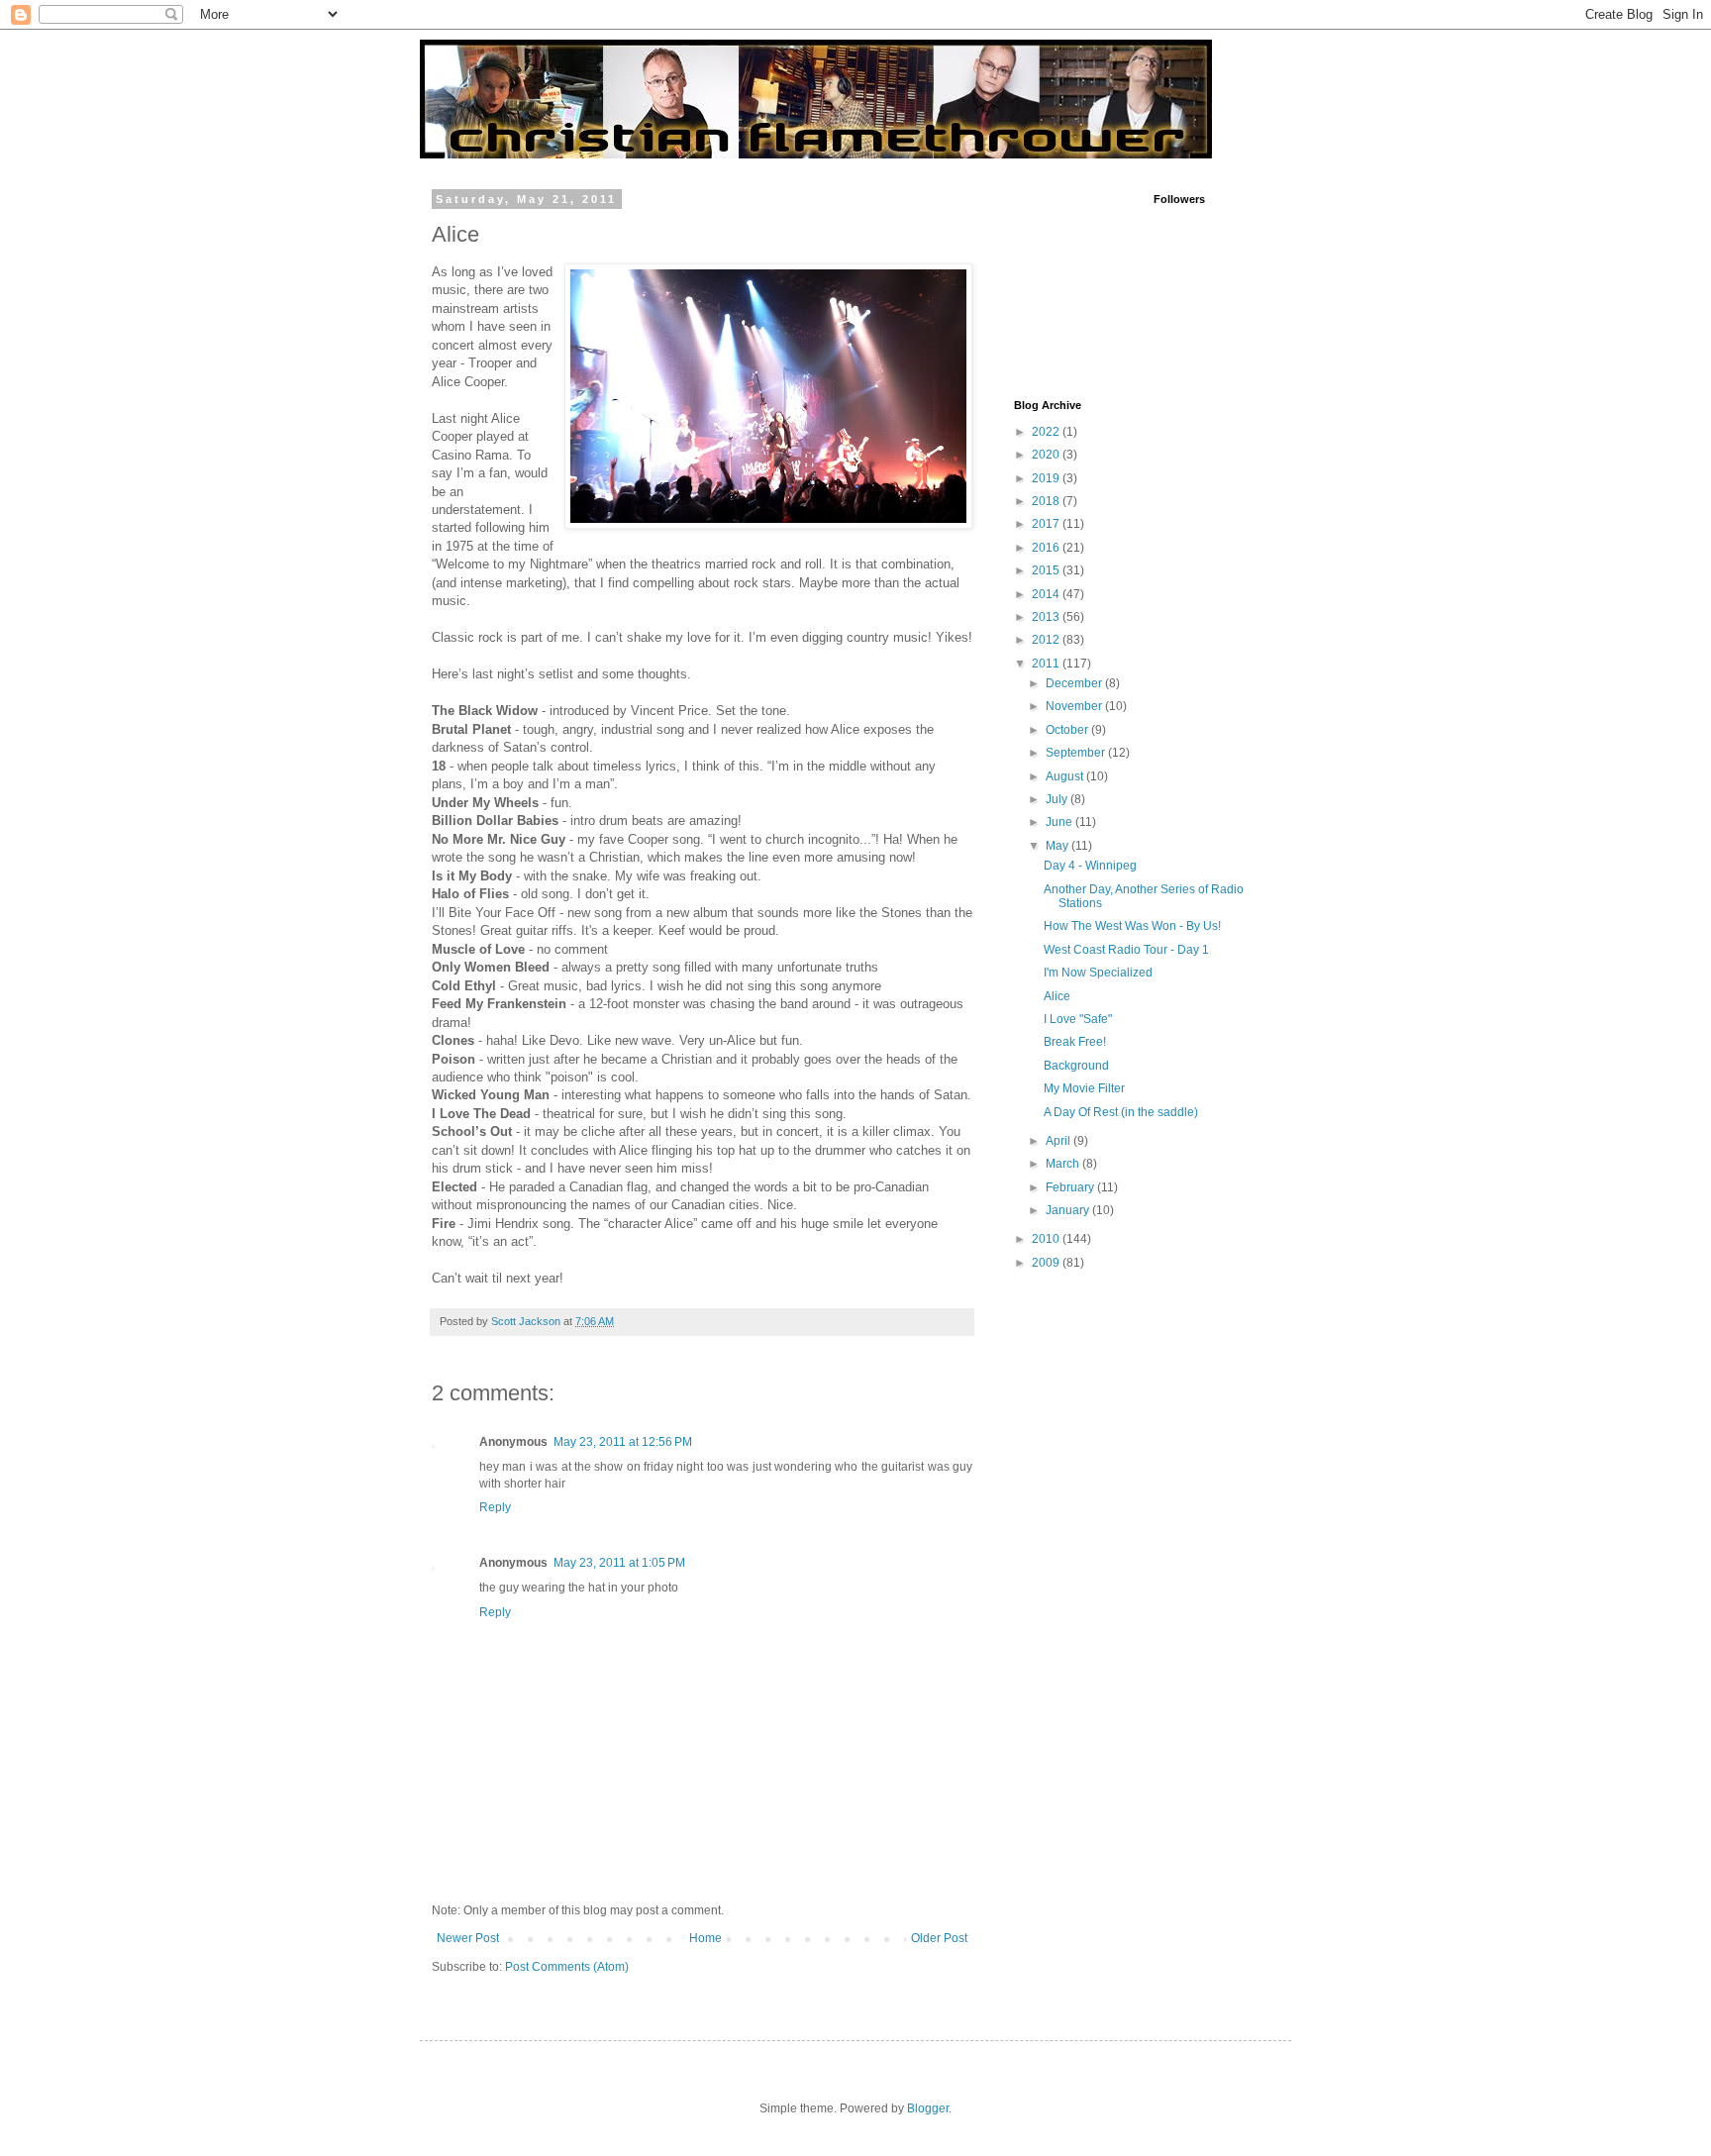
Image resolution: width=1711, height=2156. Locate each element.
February (1071, 1187)
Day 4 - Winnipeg (1090, 866)
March (1064, 1164)
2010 (1047, 1239)
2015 (1047, 570)
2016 (1047, 548)
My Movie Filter (1084, 1088)
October (1068, 730)
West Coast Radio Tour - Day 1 (1126, 950)
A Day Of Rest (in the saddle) (1121, 1112)
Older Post (939, 1938)
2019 (1047, 478)
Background (1076, 1066)
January (1069, 1210)
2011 (1047, 664)
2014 (1047, 594)
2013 (1047, 617)
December (1075, 683)
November (1075, 706)
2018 (1047, 501)
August (1066, 776)
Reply (495, 1507)
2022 (1047, 432)
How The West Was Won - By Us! (1132, 926)
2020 (1047, 455)
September (1077, 753)
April (1059, 1141)
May (1058, 846)
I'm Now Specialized (1098, 973)
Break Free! (1075, 1042)
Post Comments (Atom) (567, 1967)
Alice (1057, 996)
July (1058, 799)
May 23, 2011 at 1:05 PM (619, 1563)
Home (705, 1938)
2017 (1047, 524)
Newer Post (468, 1938)
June (1060, 822)
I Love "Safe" (1078, 1019)
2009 (1047, 1263)
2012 (1047, 640)
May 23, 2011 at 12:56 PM (623, 1442)
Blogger (928, 2108)
